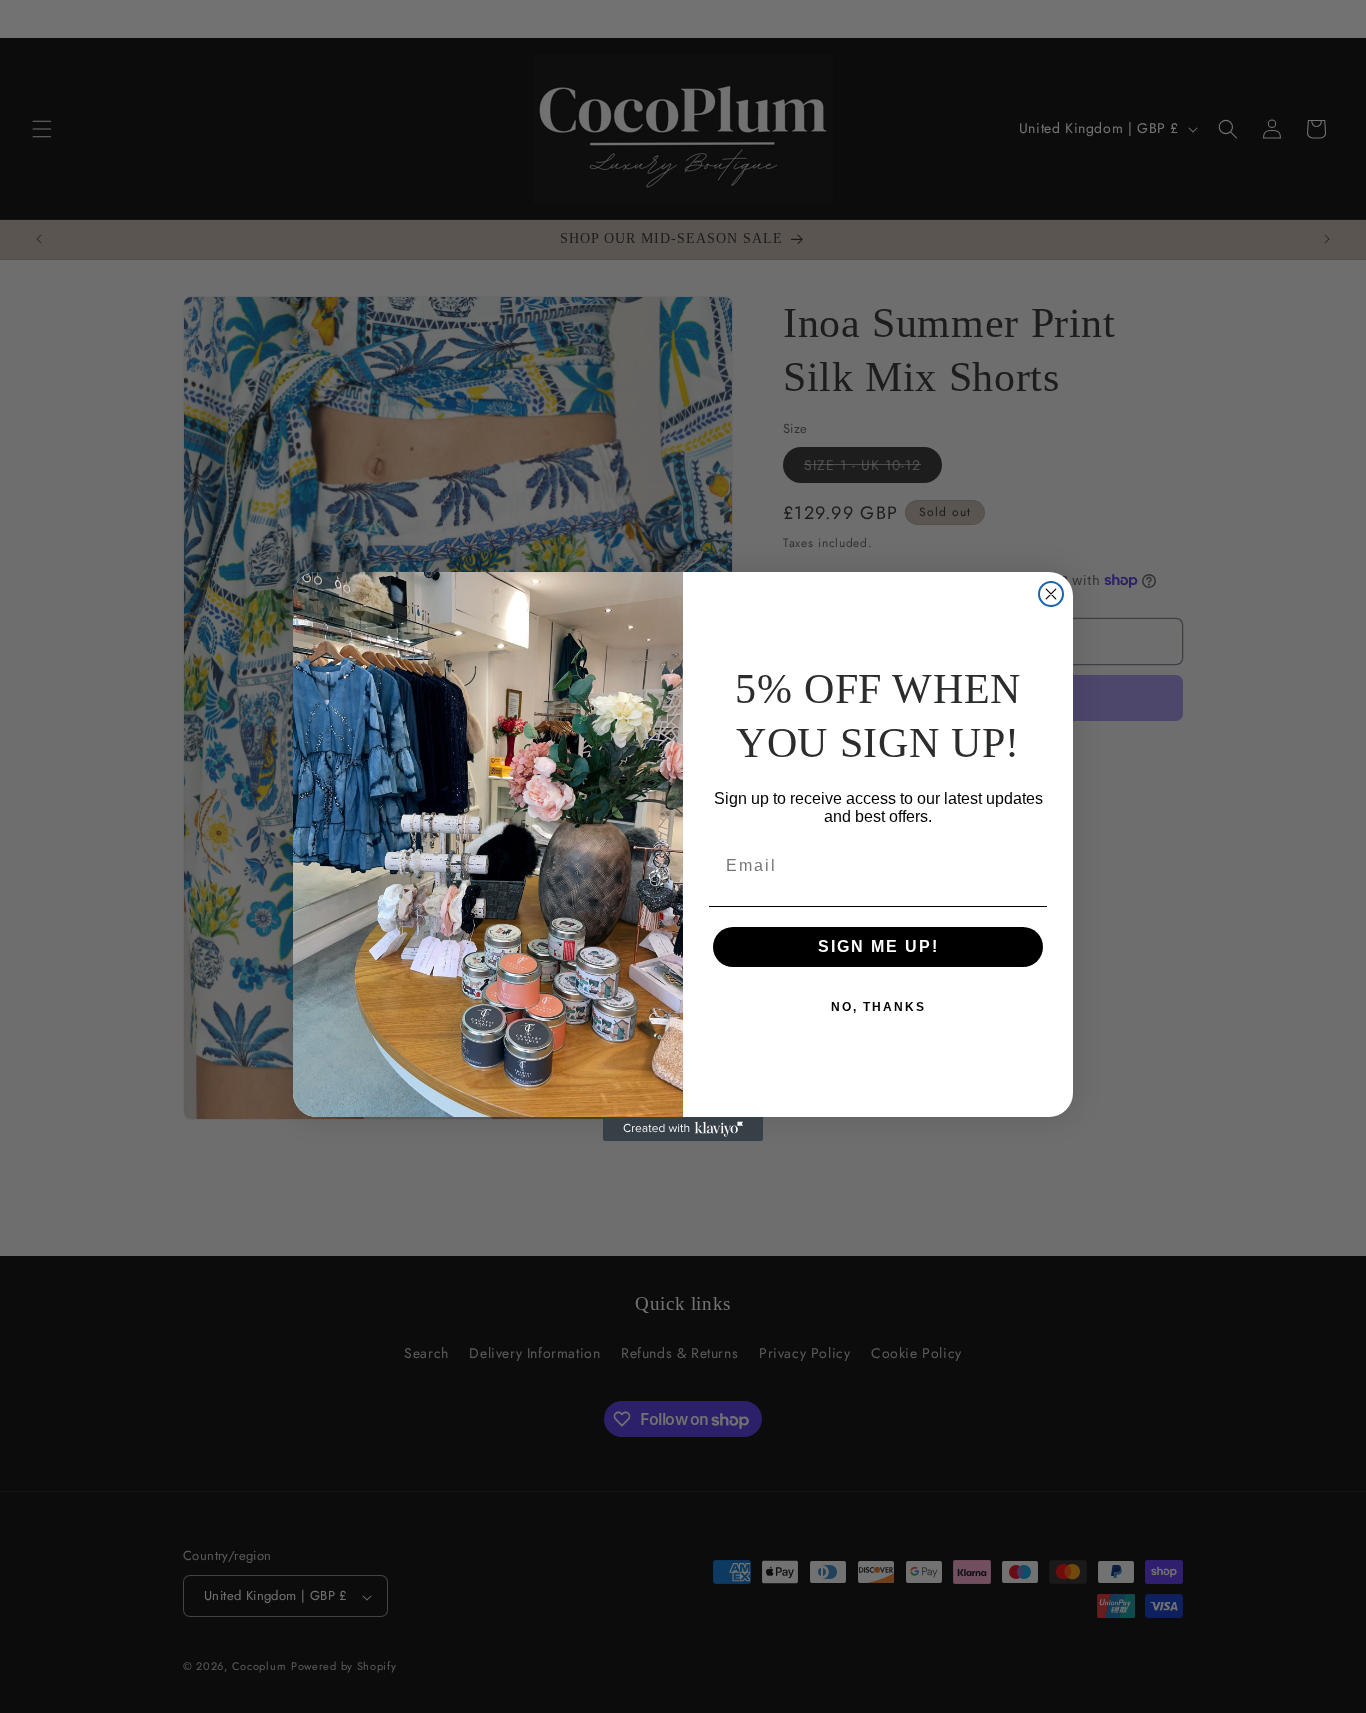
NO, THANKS (878, 1007)
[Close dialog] (1051, 594)
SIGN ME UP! (878, 946)
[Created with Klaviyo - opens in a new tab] (683, 1129)
